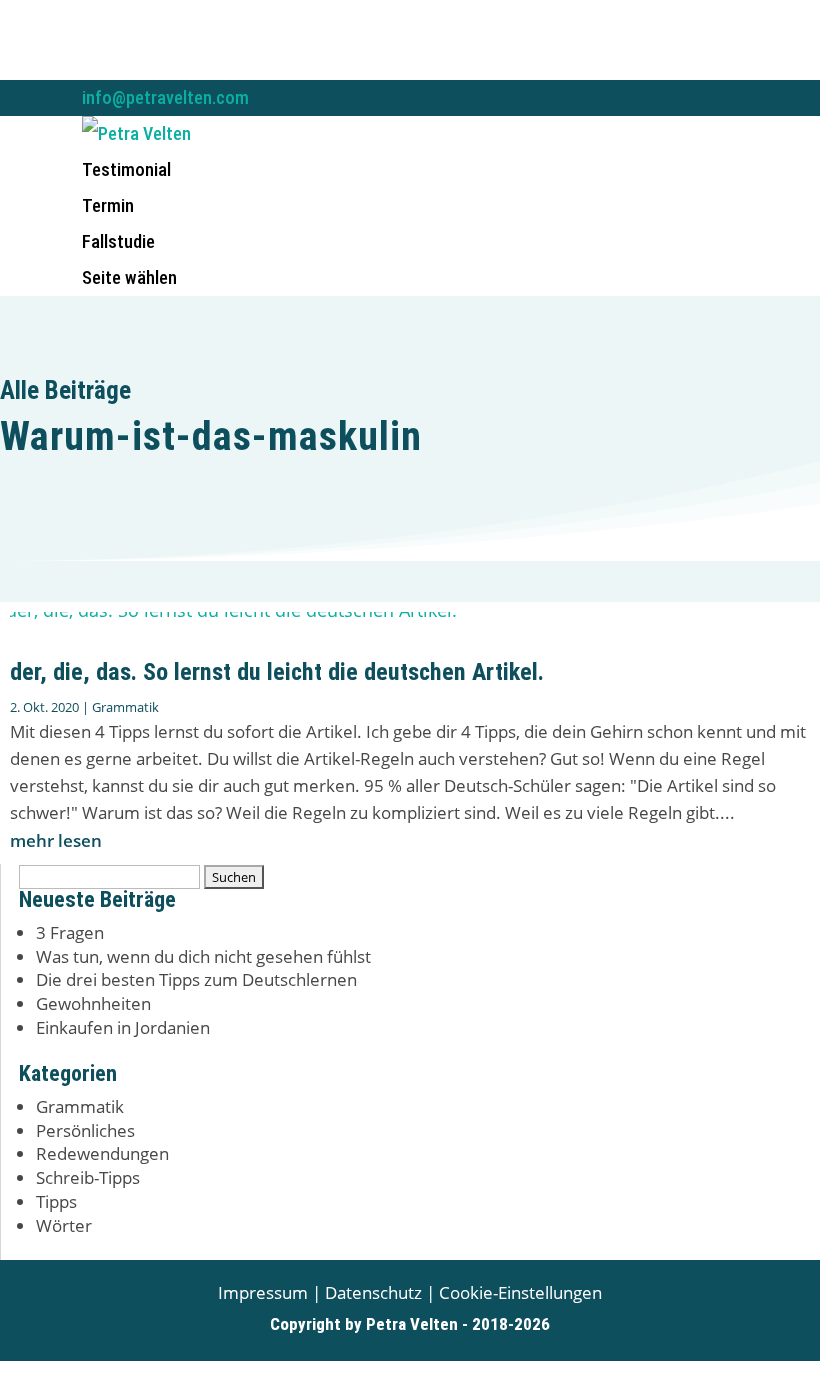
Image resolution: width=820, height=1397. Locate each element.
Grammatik (125, 707)
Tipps (56, 1201)
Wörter (64, 1225)
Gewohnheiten (93, 1003)
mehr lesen (56, 840)
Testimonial (126, 169)
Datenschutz (373, 1292)
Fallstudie (118, 241)
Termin (108, 205)
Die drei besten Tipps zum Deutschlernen (196, 979)
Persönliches (85, 1130)
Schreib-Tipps (88, 1177)
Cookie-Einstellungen (520, 1292)
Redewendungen (102, 1153)
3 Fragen (70, 932)
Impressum (263, 1292)
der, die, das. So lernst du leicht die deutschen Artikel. (277, 672)
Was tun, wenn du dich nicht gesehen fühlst (203, 956)
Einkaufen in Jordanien (123, 1027)
